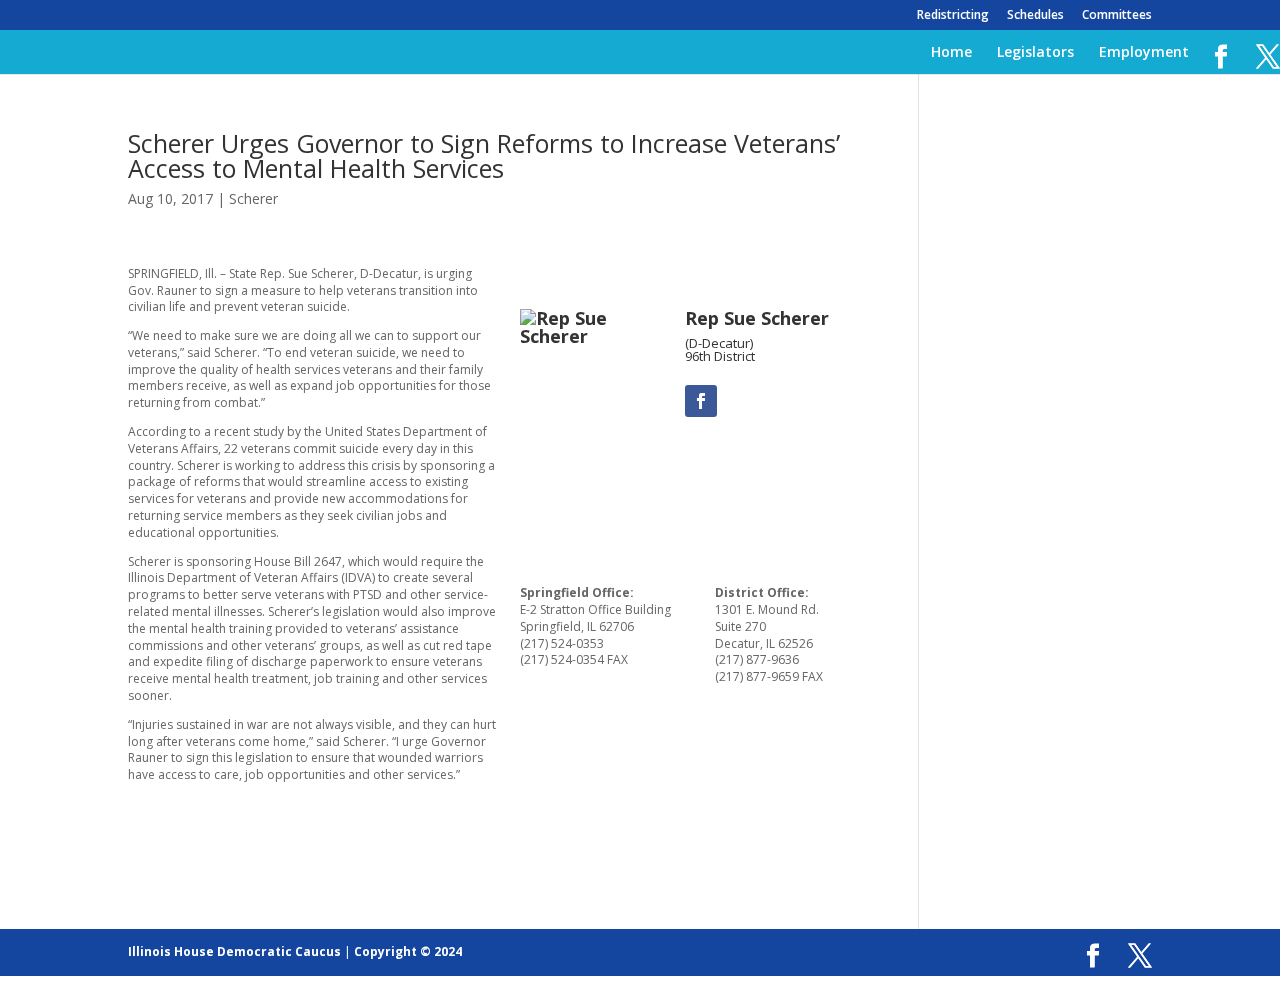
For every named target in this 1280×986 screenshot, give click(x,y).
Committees (1117, 16)
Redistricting (953, 16)
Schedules (1035, 16)
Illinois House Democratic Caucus (234, 951)
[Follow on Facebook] (701, 401)
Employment (1144, 53)
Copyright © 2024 (408, 951)
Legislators (1035, 53)
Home (951, 53)
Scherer (253, 198)
